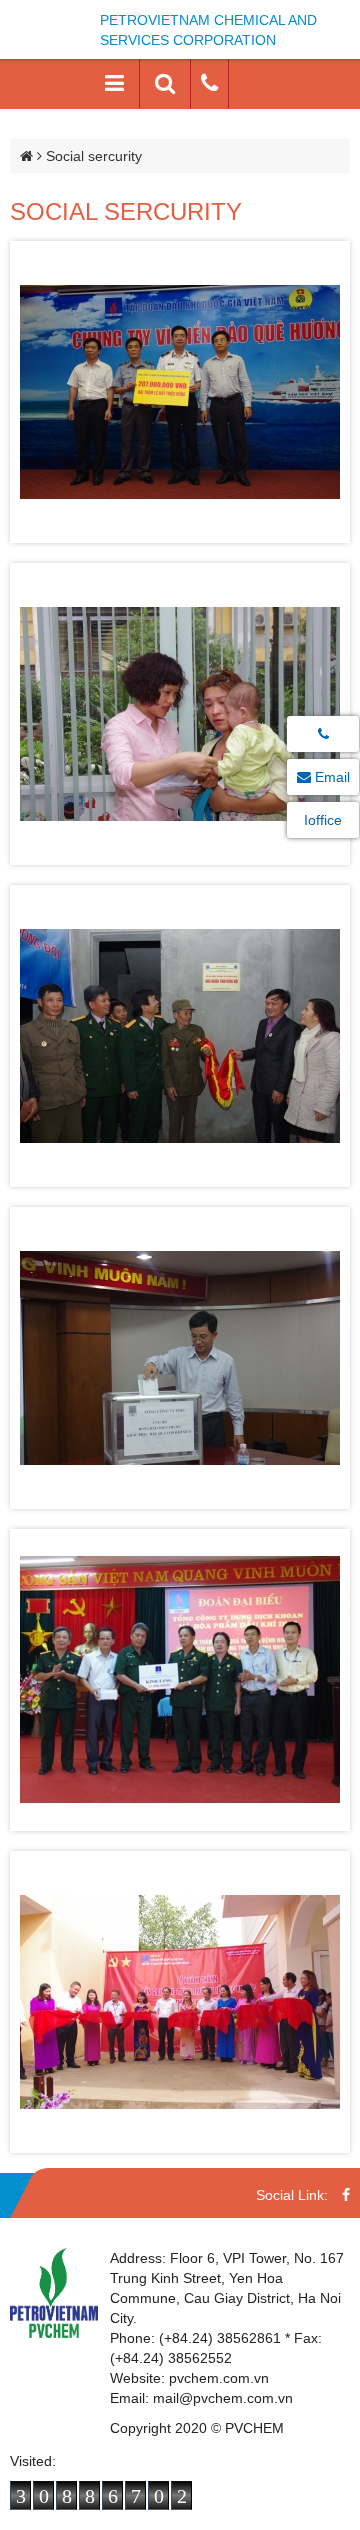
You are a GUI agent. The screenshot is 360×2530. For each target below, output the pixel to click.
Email (330, 777)
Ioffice (323, 820)
